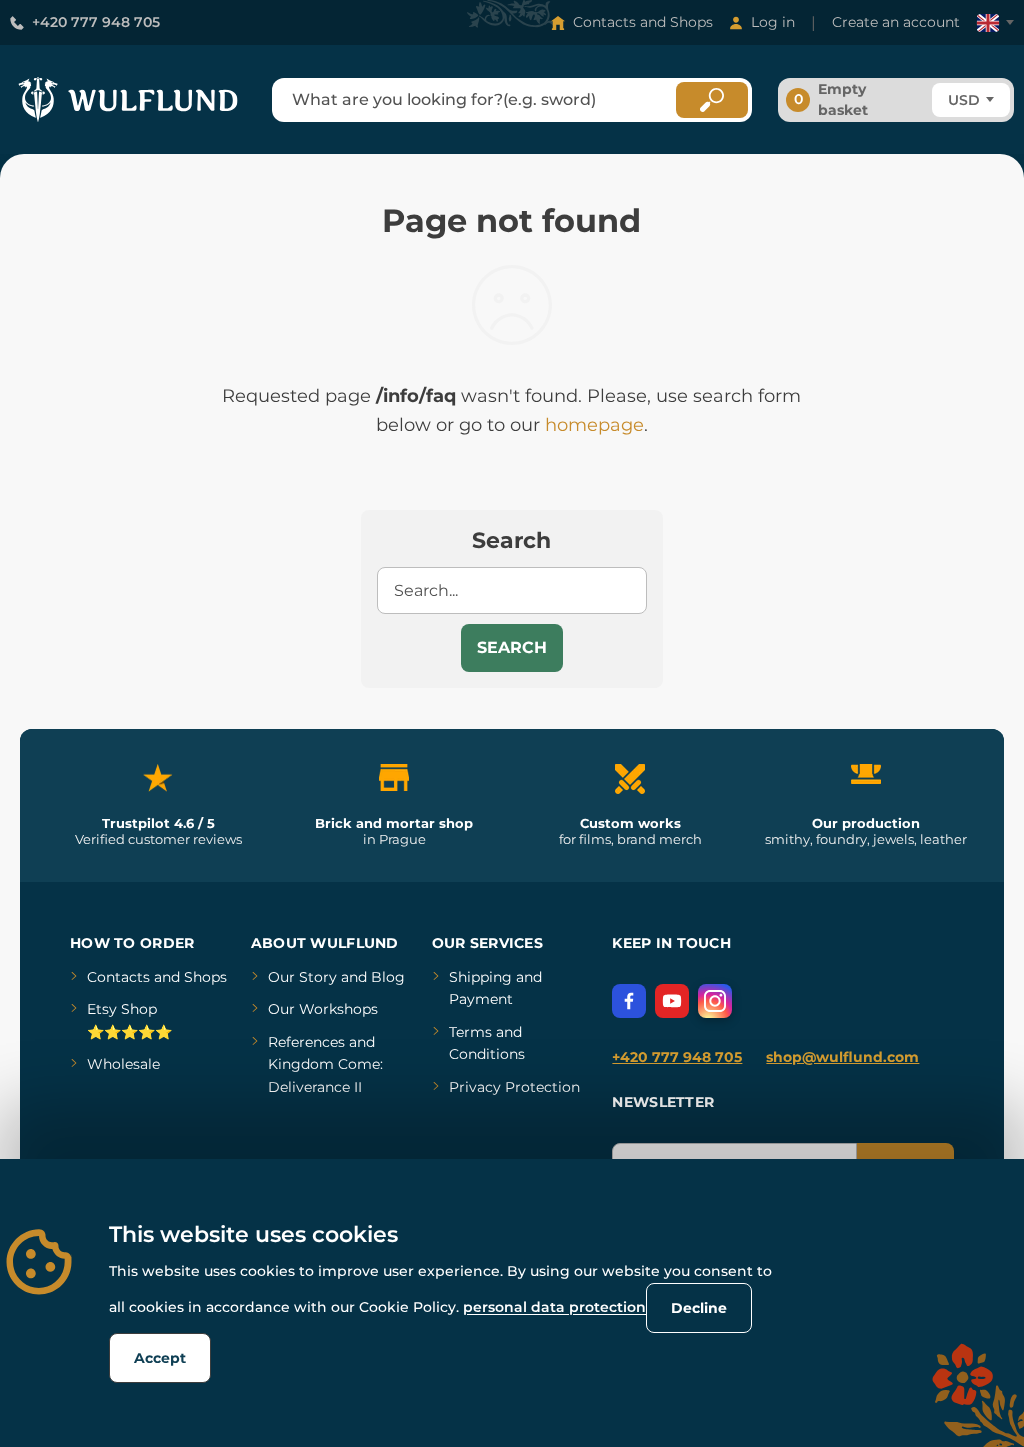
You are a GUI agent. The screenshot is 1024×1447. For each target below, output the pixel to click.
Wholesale (123, 1064)
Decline (699, 1308)
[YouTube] (672, 1001)
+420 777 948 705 (96, 22)
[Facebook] (629, 1001)
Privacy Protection (514, 1087)
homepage (594, 425)
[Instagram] (715, 1001)
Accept (160, 1358)
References (306, 1042)
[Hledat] (712, 100)
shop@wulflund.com (842, 1057)
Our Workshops (323, 1009)
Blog (388, 977)
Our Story (302, 977)
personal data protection (554, 1307)
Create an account (896, 22)
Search (512, 647)
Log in (773, 22)
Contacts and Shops (643, 22)
